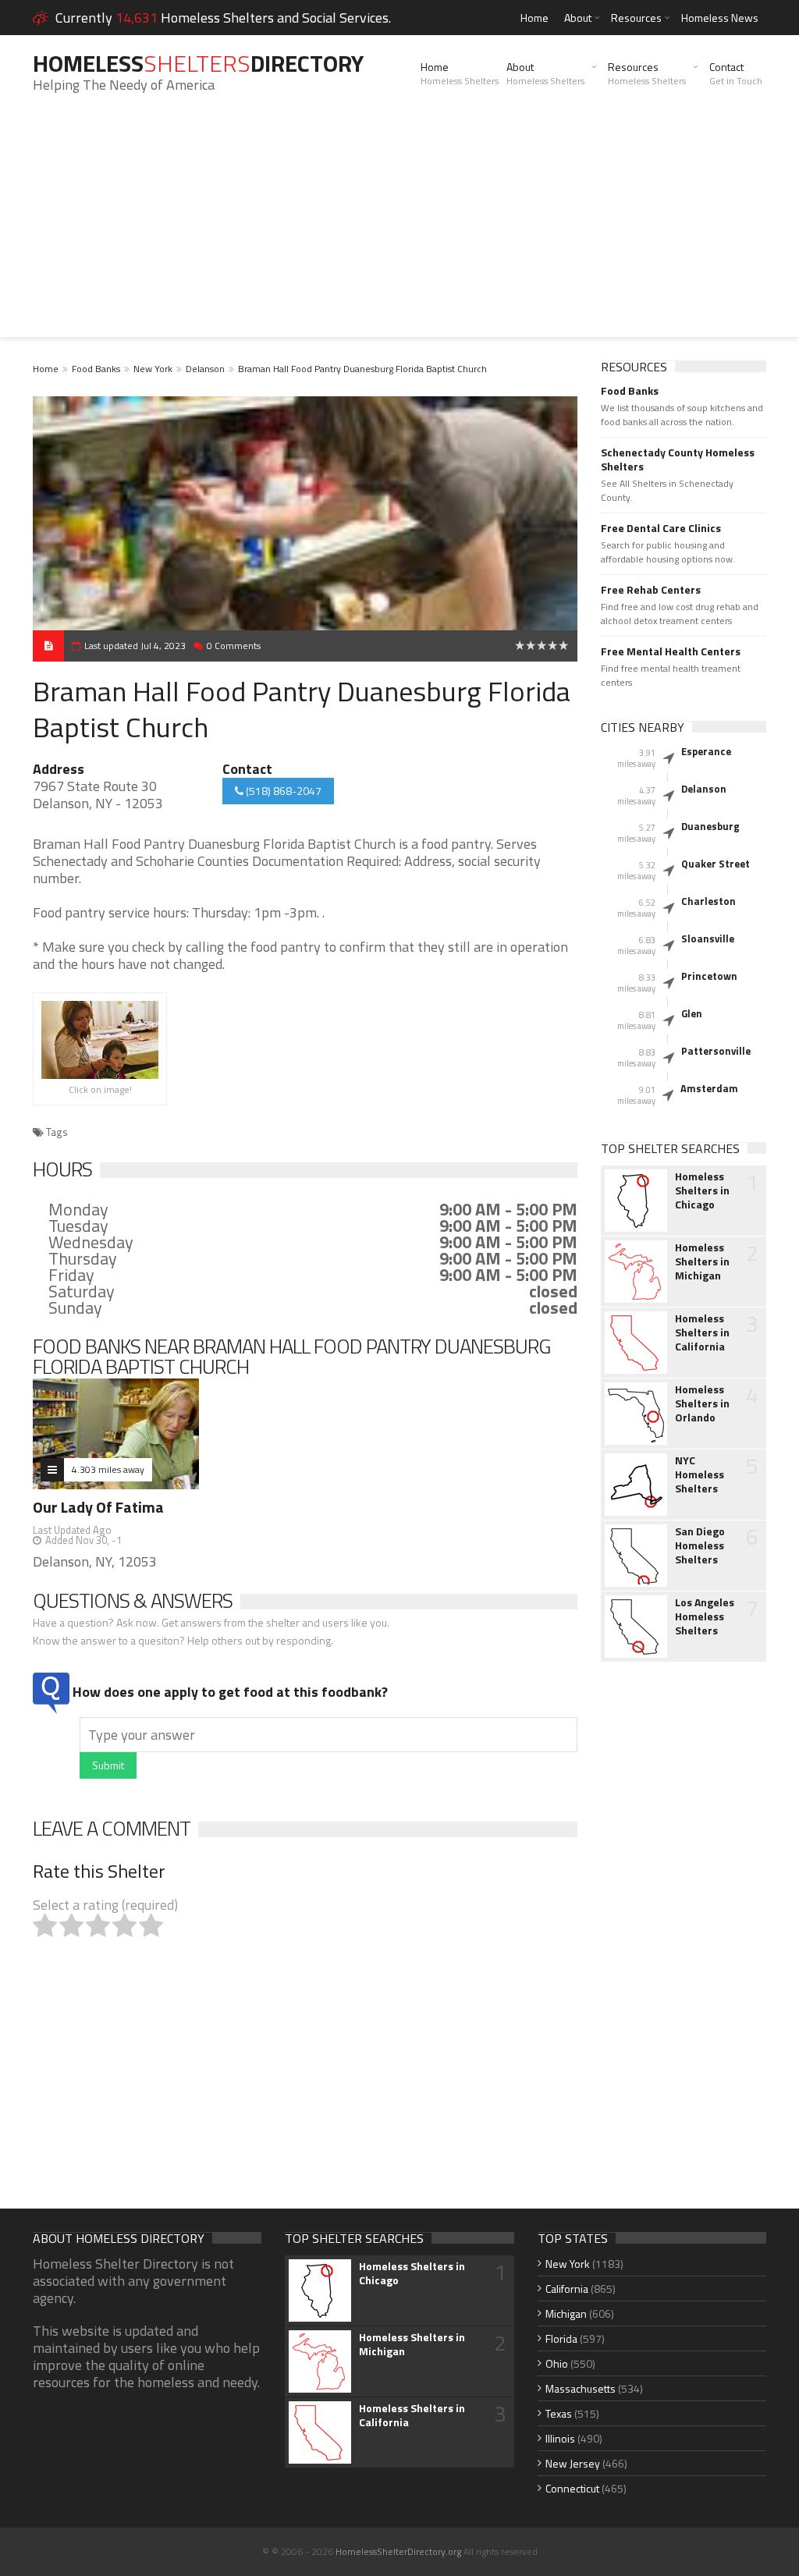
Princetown (709, 976)
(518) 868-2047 (282, 791)
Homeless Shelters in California (702, 1332)
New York (153, 369)
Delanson (205, 369)
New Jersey (573, 2463)
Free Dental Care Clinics (661, 528)
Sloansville (708, 939)
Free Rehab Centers (651, 590)
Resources (636, 18)
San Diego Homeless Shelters (700, 1545)
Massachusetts (581, 2388)
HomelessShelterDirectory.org (398, 2551)
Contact (736, 73)
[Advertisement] (399, 228)
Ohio (557, 2363)
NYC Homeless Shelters (700, 1474)
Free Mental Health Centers (671, 651)
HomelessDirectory (198, 63)
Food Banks (96, 369)
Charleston (708, 901)
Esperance (706, 751)
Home (534, 18)
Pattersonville (716, 1051)
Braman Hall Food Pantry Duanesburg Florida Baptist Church (362, 369)
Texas (559, 2413)
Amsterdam (709, 1088)
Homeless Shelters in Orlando (702, 1403)
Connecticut (572, 2488)
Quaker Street (716, 864)
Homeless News (720, 18)
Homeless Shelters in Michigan (702, 1261)
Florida (561, 2338)
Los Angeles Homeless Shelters (705, 1616)
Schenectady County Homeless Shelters (678, 459)
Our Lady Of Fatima (98, 1507)
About (578, 18)
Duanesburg (710, 826)
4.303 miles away (108, 1469)
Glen (692, 1013)
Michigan (566, 2313)
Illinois (560, 2438)
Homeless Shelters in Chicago (702, 1190)
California (567, 2289)
